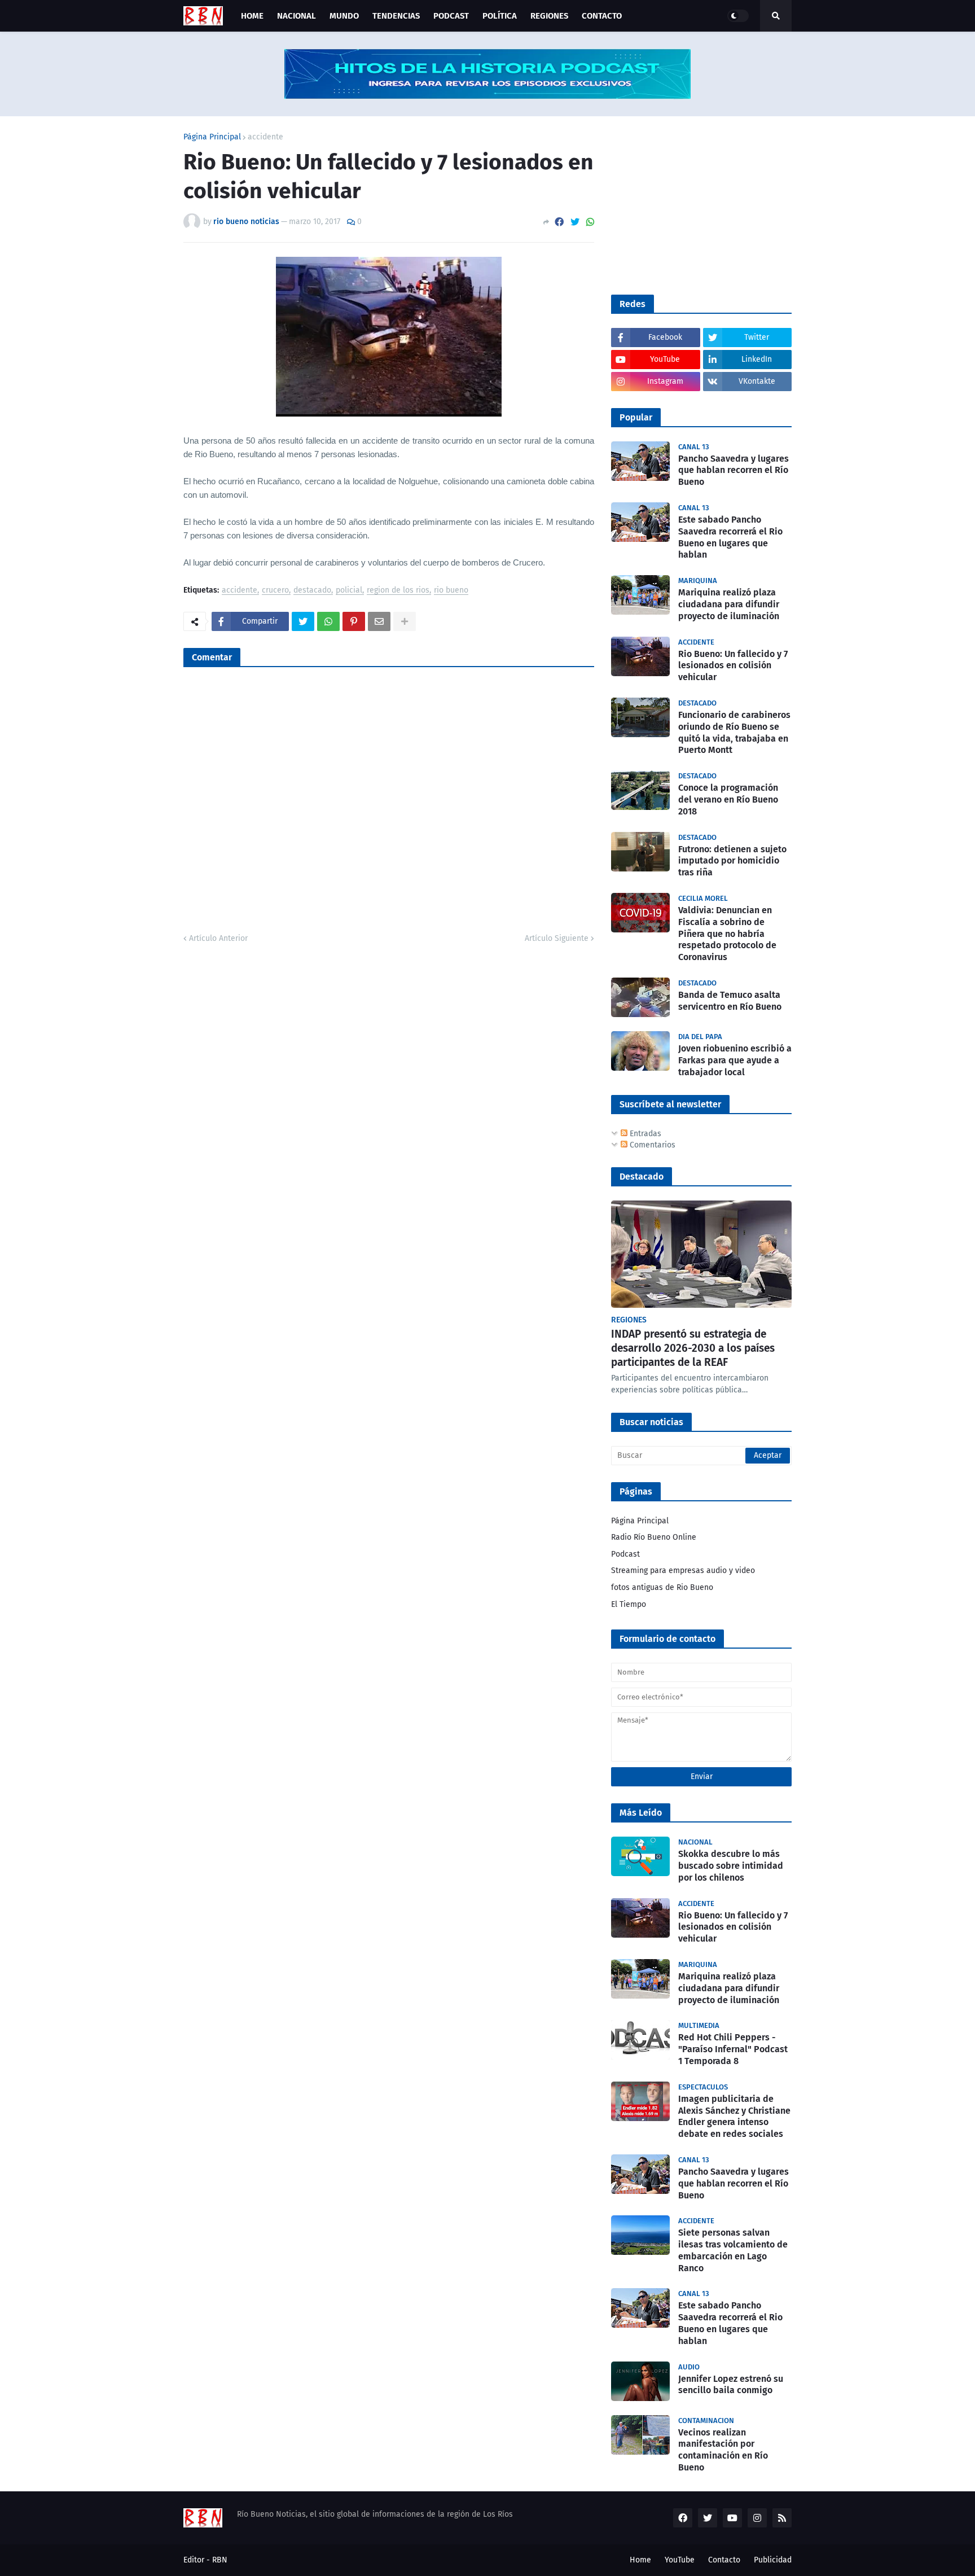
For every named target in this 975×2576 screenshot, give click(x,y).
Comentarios (651, 1145)
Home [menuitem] (252, 16)
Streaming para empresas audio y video (683, 1570)
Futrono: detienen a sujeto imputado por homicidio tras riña (732, 861)
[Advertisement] (696, 204)
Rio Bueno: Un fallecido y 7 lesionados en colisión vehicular (733, 666)
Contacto (724, 2560)
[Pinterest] (354, 621)
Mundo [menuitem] (344, 16)
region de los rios (398, 591)
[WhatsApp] (590, 222)
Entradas (644, 1134)
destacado (312, 591)
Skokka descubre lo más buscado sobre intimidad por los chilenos (731, 1866)
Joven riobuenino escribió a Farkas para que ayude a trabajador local (735, 1060)
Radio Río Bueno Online (654, 1537)
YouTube (680, 2560)
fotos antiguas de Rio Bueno (662, 1587)
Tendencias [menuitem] (396, 16)
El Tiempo (629, 1604)
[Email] (379, 621)
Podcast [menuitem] (451, 16)
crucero (275, 591)
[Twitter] (575, 222)
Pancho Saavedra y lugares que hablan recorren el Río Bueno (734, 470)
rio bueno (451, 591)
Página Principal (212, 137)
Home (640, 2560)
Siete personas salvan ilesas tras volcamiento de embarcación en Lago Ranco (733, 2250)
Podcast (625, 1554)
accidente (265, 137)
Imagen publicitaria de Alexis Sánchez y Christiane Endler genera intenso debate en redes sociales (734, 2116)
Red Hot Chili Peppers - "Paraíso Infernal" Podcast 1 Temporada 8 (733, 2049)
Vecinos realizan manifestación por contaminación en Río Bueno (723, 2450)
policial (349, 591)
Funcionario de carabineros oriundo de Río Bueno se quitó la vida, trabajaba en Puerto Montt (734, 732)
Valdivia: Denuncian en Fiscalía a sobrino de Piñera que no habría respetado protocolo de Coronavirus (727, 934)
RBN (220, 2560)
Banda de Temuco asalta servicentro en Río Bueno (730, 1001)
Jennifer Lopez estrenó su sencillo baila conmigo (731, 2385)
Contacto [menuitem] (602, 16)
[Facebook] (559, 222)
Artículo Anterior (218, 938)
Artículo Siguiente (557, 938)
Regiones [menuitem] (549, 16)
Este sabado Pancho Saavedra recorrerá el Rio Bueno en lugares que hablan (730, 537)
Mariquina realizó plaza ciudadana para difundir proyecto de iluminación (729, 604)
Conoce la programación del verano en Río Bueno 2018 (728, 799)
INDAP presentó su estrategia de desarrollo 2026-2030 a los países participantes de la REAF (693, 1348)
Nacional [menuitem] (297, 16)
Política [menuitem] (500, 16)
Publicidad (773, 2560)
